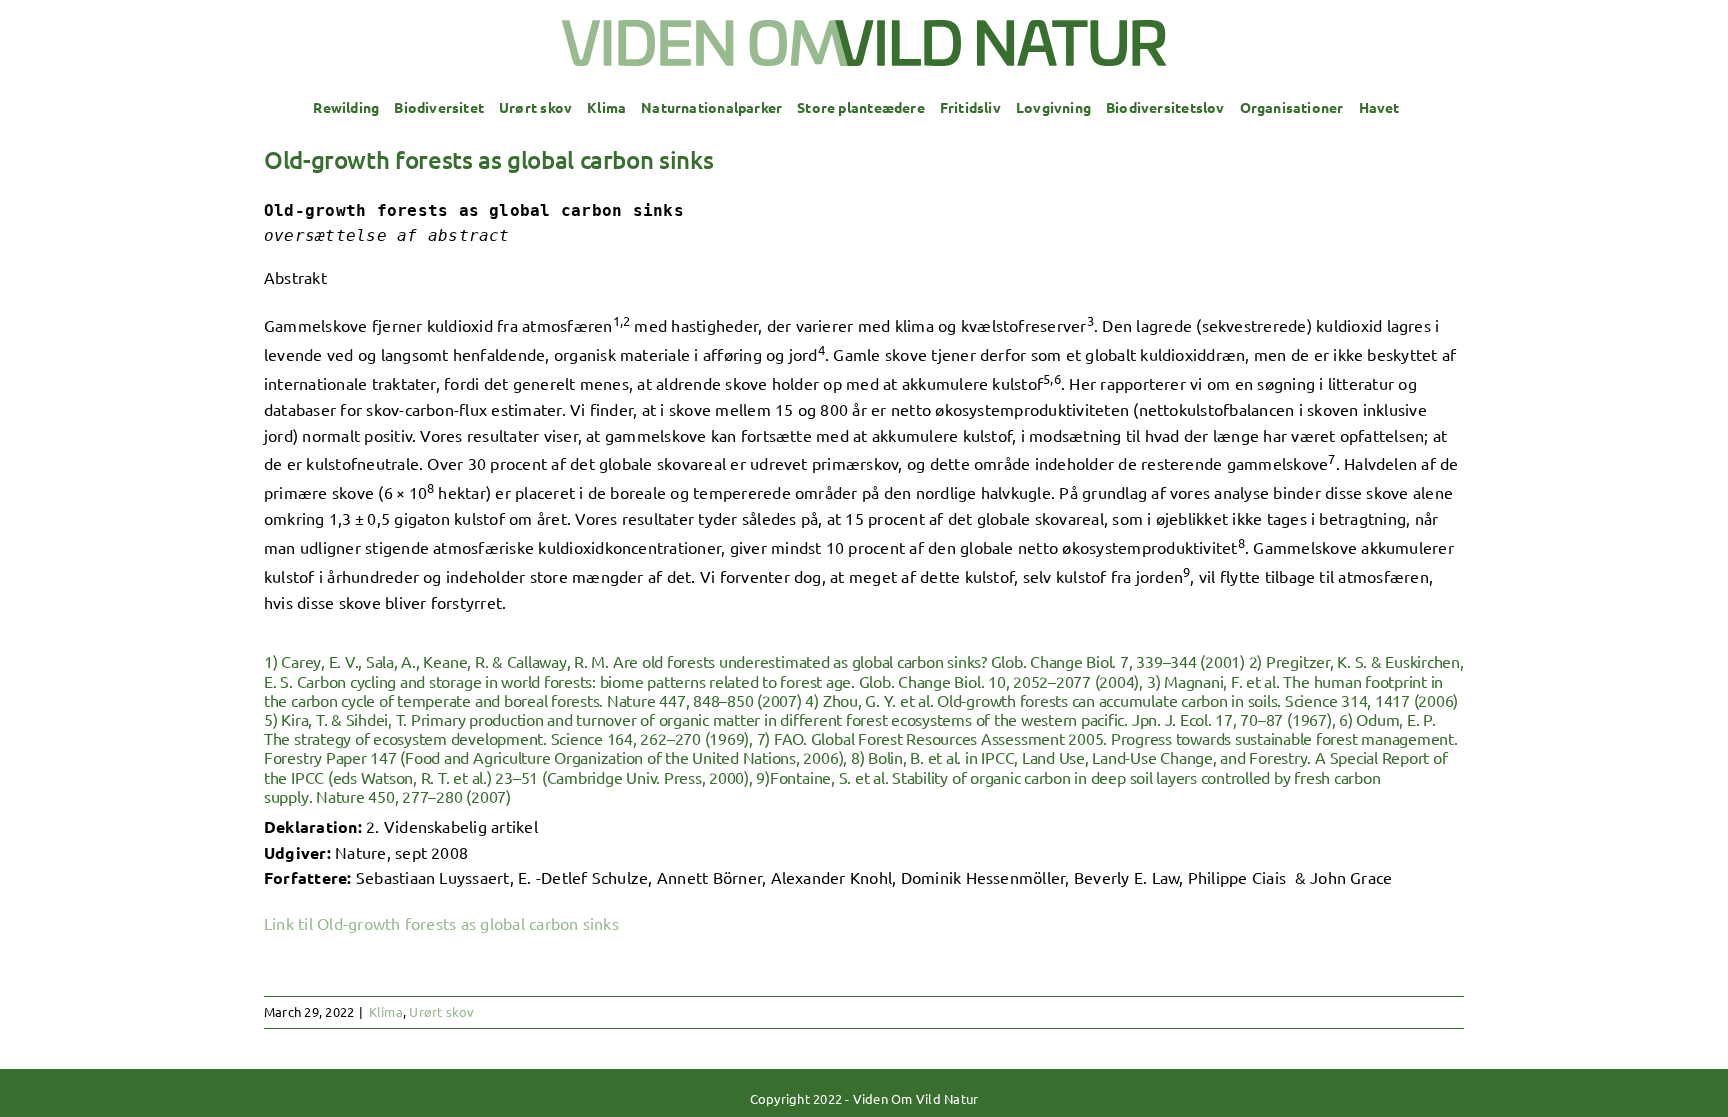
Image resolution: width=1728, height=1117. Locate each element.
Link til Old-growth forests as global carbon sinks (441, 923)
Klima (386, 1011)
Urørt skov (441, 1011)
